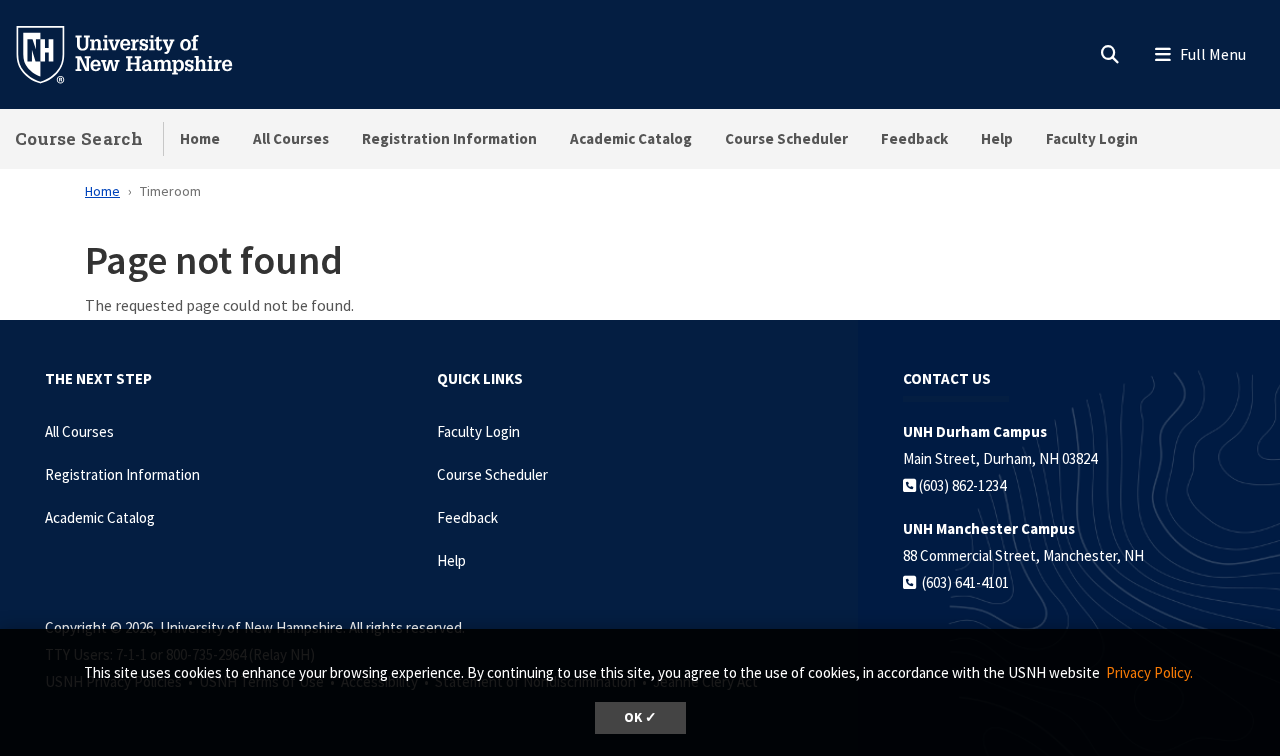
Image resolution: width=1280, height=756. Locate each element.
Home (200, 138)
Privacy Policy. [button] (1149, 672)
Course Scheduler (786, 138)
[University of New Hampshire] (140, 53)
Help (997, 138)
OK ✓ (640, 717)
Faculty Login (1092, 138)
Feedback (914, 138)
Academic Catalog (631, 138)
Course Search (79, 138)
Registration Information (449, 138)
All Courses (291, 138)
